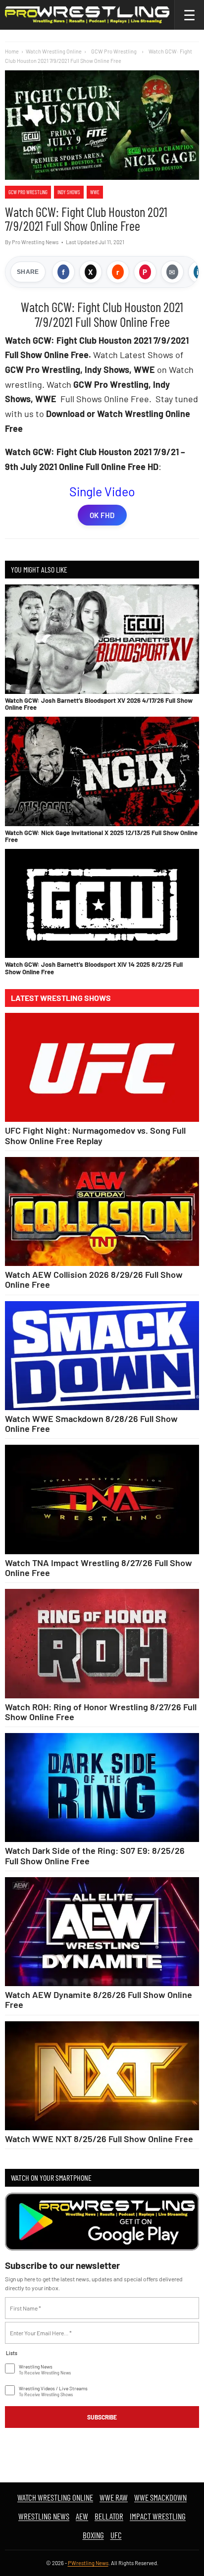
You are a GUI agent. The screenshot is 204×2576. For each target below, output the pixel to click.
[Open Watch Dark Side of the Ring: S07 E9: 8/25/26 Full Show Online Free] (102, 1788)
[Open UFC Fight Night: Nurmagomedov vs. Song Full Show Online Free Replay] (102, 1068)
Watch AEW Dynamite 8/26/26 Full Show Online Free (99, 1999)
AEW (82, 2516)
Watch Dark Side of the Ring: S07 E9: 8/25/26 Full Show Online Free (95, 1855)
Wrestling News (44, 2516)
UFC (116, 2535)
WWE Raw (114, 2497)
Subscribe (102, 2417)
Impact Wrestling (158, 2516)
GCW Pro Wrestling (28, 192)
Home (12, 51)
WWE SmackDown (160, 2497)
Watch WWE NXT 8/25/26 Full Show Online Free (99, 2139)
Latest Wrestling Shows (61, 998)
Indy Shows (69, 192)
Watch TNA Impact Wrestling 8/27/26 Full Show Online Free (99, 1568)
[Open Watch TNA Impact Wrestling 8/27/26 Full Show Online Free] (102, 1499)
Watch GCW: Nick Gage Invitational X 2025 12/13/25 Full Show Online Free (101, 836)
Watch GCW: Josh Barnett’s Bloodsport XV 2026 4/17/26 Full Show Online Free (99, 704)
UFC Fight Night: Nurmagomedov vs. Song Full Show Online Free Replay (95, 1135)
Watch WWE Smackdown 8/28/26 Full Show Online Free (91, 1423)
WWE (95, 192)
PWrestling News (88, 2563)
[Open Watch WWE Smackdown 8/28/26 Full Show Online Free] (102, 1356)
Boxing (93, 2535)
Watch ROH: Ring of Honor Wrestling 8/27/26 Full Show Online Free (101, 1712)
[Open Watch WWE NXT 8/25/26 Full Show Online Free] (102, 2076)
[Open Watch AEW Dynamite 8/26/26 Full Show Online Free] (102, 1932)
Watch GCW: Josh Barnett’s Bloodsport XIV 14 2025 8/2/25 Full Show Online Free (94, 968)
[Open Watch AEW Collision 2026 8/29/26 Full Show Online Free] (102, 1212)
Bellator (109, 2516)
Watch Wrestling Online (54, 51)
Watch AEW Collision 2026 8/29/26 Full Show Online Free (94, 1279)
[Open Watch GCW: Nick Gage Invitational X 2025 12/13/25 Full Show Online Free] (102, 771)
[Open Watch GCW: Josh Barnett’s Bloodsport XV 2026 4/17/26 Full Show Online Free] (102, 639)
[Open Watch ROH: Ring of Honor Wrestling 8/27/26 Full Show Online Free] (102, 1644)
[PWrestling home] (87, 15)
